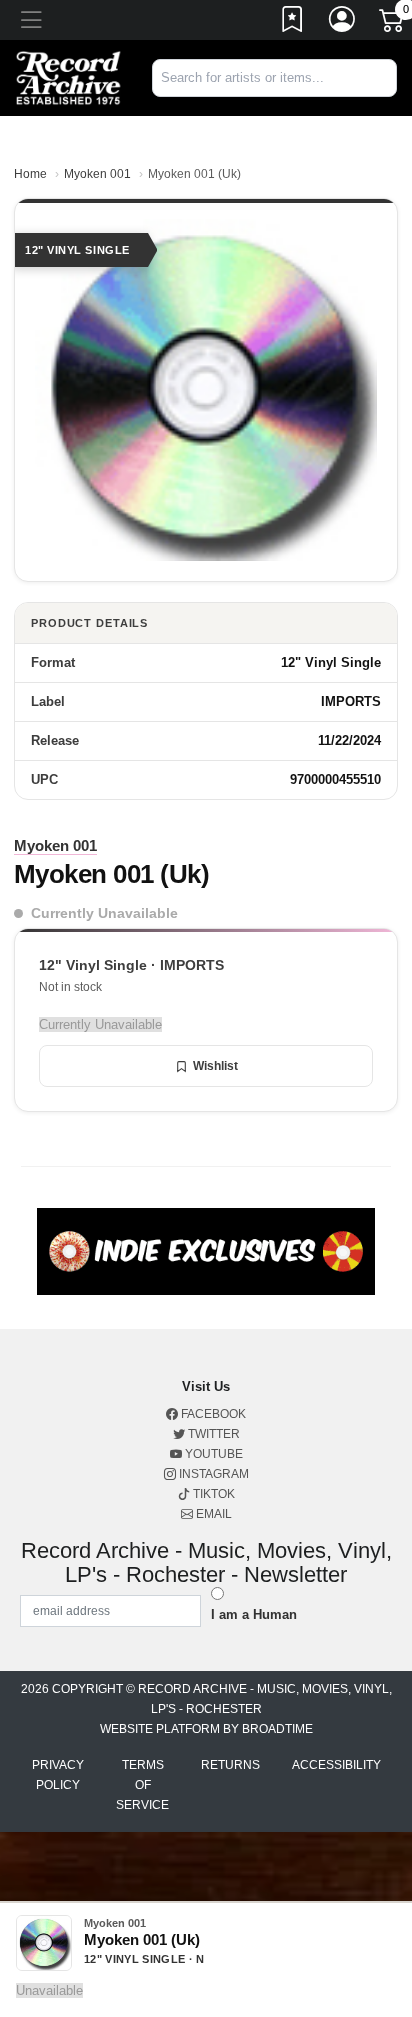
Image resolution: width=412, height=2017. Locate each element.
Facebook (212, 1414)
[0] (393, 24)
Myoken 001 (97, 174)
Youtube (212, 1454)
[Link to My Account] (343, 23)
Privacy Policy (58, 1775)
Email (212, 1514)
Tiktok (212, 1494)
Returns (230, 1765)
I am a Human (254, 1614)
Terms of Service (142, 1785)
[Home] (68, 77)
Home (30, 174)
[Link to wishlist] (293, 23)
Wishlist (215, 1066)
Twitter (212, 1434)
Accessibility (336, 1765)
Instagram (212, 1474)
